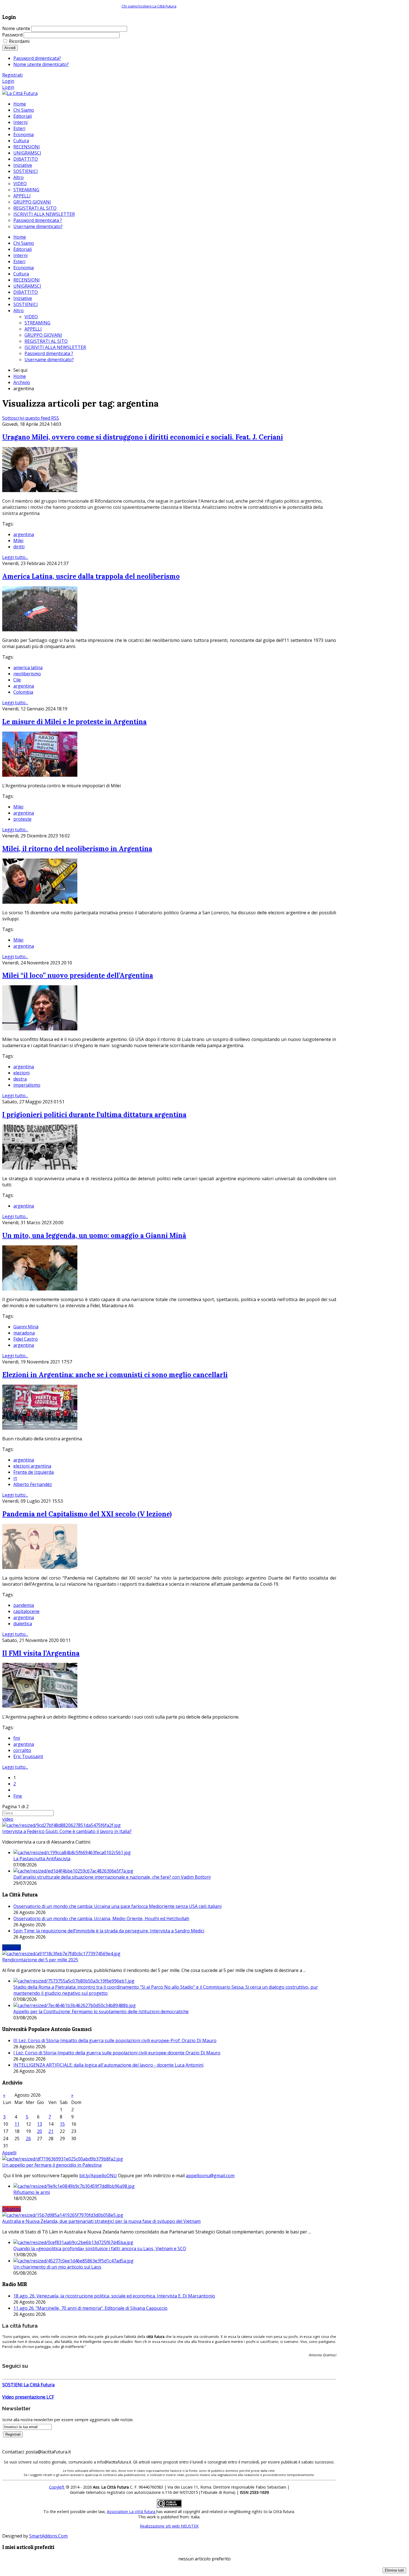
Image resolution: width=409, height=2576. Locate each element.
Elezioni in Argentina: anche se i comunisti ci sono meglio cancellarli (115, 1375)
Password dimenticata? (37, 58)
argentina (24, 534)
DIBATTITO (26, 292)
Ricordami (19, 41)
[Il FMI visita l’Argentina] (40, 1706)
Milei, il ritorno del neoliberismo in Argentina (77, 849)
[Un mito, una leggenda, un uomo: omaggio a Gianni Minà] (40, 1289)
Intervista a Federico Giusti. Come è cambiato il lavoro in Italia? (67, 1831)
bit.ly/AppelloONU (98, 2176)
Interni (20, 255)
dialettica (23, 1624)
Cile (17, 680)
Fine (18, 1796)
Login (8, 81)
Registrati (12, 75)
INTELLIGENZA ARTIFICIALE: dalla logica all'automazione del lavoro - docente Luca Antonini (108, 2065)
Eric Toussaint (28, 1756)
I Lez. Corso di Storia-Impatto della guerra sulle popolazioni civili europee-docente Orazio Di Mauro (117, 2053)
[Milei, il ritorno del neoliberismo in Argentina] (40, 902)
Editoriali (23, 249)
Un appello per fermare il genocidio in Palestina (52, 2165)
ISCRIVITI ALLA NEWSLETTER (55, 347)
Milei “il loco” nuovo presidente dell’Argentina (78, 975)
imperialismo (27, 1085)
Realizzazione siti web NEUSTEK (169, 2526)
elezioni (21, 1073)
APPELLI (33, 329)
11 (17, 2124)
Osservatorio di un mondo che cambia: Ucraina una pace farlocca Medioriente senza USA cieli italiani (117, 1906)
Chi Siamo (24, 243)
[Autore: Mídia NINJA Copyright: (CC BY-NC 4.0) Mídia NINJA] (40, 1029)
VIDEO (31, 317)
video (8, 1819)
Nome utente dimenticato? (41, 64)
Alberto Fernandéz (33, 1484)
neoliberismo (27, 674)
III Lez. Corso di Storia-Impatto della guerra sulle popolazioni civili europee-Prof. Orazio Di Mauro (115, 2040)
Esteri (19, 261)
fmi (17, 1738)
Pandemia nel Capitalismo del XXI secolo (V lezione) (87, 1514)
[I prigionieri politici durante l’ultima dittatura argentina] (40, 1168)
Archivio (22, 382)
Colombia (23, 692)
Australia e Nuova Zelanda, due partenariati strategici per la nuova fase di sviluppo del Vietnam (101, 2221)
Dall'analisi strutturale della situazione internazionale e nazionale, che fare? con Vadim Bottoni (112, 1877)
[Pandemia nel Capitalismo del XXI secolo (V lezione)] (40, 1567)
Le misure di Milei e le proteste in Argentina (74, 722)
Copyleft (57, 2487)
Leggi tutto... (15, 557)
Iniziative (23, 298)
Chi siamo (130, 6)
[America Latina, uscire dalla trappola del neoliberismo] (40, 630)
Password (12, 35)
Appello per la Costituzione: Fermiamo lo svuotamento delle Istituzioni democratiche (101, 2012)
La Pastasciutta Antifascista (42, 1859)
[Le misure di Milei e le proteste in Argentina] (40, 775)
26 (28, 2138)
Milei (18, 541)
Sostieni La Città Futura (157, 6)
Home (20, 237)
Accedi (10, 48)
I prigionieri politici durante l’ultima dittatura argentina (94, 1115)
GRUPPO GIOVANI (43, 335)
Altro (19, 311)
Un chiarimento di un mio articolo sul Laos (57, 2267)
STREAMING (37, 323)
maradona (24, 1333)
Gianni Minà (26, 1327)
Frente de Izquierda (34, 1472)
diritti (19, 547)
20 (40, 2131)
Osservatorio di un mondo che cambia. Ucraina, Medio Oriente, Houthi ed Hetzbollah (101, 1918)
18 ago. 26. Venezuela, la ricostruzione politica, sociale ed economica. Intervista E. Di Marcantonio (114, 2296)
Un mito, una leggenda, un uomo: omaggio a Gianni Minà (94, 1236)
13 (40, 2124)
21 (51, 2131)
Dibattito (12, 2209)
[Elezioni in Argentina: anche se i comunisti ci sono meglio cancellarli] (40, 1428)
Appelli (9, 2153)
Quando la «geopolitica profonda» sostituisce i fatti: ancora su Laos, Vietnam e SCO (100, 2248)
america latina (28, 668)
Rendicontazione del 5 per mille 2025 (40, 1960)
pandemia (24, 1605)
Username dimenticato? (49, 360)
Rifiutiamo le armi (32, 2192)
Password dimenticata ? (49, 353)
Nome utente (16, 28)
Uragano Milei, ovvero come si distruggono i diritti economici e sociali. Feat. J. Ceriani (143, 437)
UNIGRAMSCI (27, 286)
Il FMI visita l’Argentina (41, 1653)
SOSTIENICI (26, 304)
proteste (22, 819)
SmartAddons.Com (48, 2536)
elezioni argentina (32, 1466)
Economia (24, 268)
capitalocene (26, 1611)
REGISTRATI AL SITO (46, 341)
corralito (22, 1750)
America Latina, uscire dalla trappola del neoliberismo (91, 576)
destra (20, 1079)
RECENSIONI (27, 280)
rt (15, 1478)
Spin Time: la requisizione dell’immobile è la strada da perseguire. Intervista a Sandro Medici (109, 1931)
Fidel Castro (26, 1339)
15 (62, 2124)
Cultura (21, 274)
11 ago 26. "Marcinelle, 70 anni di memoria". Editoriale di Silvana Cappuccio (90, 2308)
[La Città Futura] (20, 93)
